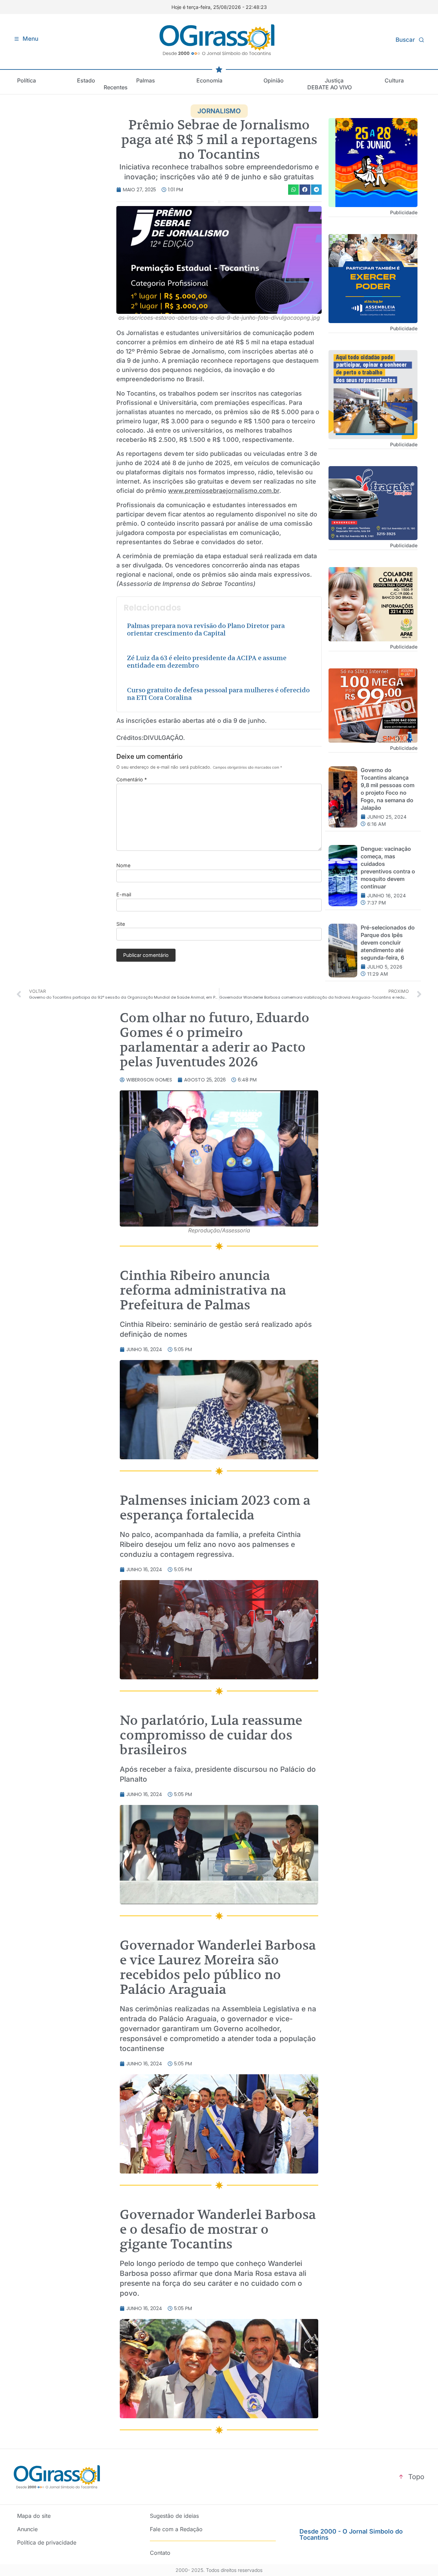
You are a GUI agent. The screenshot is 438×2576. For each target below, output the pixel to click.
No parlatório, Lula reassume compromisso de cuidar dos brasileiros (211, 1735)
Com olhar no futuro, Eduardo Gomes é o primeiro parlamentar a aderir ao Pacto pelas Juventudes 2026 (215, 1040)
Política (27, 80)
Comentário (132, 780)
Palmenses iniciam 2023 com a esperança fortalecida (215, 1508)
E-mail (124, 895)
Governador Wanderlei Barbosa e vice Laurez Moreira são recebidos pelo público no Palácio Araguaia (218, 1967)
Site (121, 924)
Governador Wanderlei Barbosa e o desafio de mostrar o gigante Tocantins (218, 2229)
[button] (294, 189)
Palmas (146, 80)
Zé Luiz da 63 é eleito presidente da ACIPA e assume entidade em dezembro (207, 662)
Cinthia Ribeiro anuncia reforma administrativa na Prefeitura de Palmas (203, 1290)
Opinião (274, 80)
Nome (123, 866)
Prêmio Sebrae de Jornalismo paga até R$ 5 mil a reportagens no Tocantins (219, 140)
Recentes (116, 87)
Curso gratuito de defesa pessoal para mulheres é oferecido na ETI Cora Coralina (218, 694)
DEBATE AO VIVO (330, 87)
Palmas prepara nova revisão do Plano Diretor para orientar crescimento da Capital (206, 630)
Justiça (334, 80)
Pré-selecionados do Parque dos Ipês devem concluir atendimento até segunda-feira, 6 (388, 943)
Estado (86, 80)
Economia (209, 80)
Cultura (394, 80)
